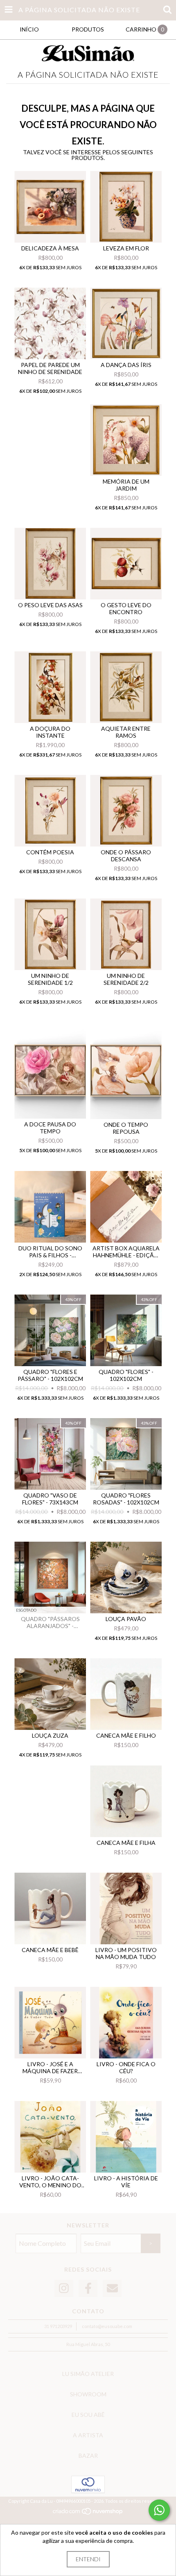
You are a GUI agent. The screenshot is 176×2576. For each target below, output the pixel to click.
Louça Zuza (50, 1735)
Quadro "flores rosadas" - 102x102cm (126, 1499)
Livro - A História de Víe (126, 2182)
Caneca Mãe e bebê (50, 1950)
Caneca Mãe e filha (126, 1843)
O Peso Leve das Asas (50, 605)
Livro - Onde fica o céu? (126, 2067)
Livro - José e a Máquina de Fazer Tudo (50, 2067)
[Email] (112, 2289)
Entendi (88, 2559)
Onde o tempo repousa (126, 1128)
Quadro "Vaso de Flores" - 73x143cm (50, 1499)
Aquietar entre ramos (126, 732)
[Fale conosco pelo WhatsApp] (159, 2510)
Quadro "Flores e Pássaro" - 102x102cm (50, 1375)
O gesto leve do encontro (126, 608)
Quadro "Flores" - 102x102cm (126, 1375)
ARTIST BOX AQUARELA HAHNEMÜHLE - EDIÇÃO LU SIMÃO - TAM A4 (126, 1252)
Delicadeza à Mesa (50, 248)
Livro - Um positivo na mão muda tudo (126, 1953)
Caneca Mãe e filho (126, 1735)
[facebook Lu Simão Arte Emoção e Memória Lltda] (88, 2289)
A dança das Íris (126, 365)
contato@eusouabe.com (107, 2326)
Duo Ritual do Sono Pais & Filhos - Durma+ (50, 1252)
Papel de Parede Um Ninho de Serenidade (50, 368)
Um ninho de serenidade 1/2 (50, 979)
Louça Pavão (126, 1619)
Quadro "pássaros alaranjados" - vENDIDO (50, 1622)
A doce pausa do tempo (50, 1128)
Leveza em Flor (126, 248)
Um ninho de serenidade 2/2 (126, 979)
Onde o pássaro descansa (126, 856)
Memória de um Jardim (126, 485)
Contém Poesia (50, 852)
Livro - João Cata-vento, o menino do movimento (50, 2182)
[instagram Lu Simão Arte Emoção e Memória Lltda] (64, 2289)
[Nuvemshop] (88, 2514)
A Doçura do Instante (50, 732)
